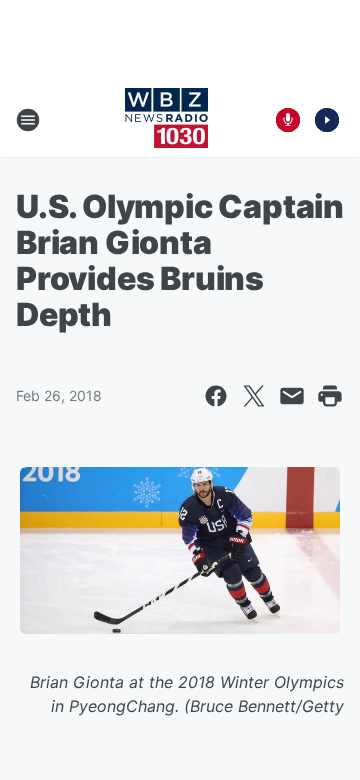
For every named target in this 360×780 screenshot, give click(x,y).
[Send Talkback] (288, 120)
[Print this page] (330, 396)
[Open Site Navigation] (28, 120)
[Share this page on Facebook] (216, 396)
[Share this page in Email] (292, 396)
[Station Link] (166, 120)
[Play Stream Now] (327, 120)
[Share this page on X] (254, 396)
